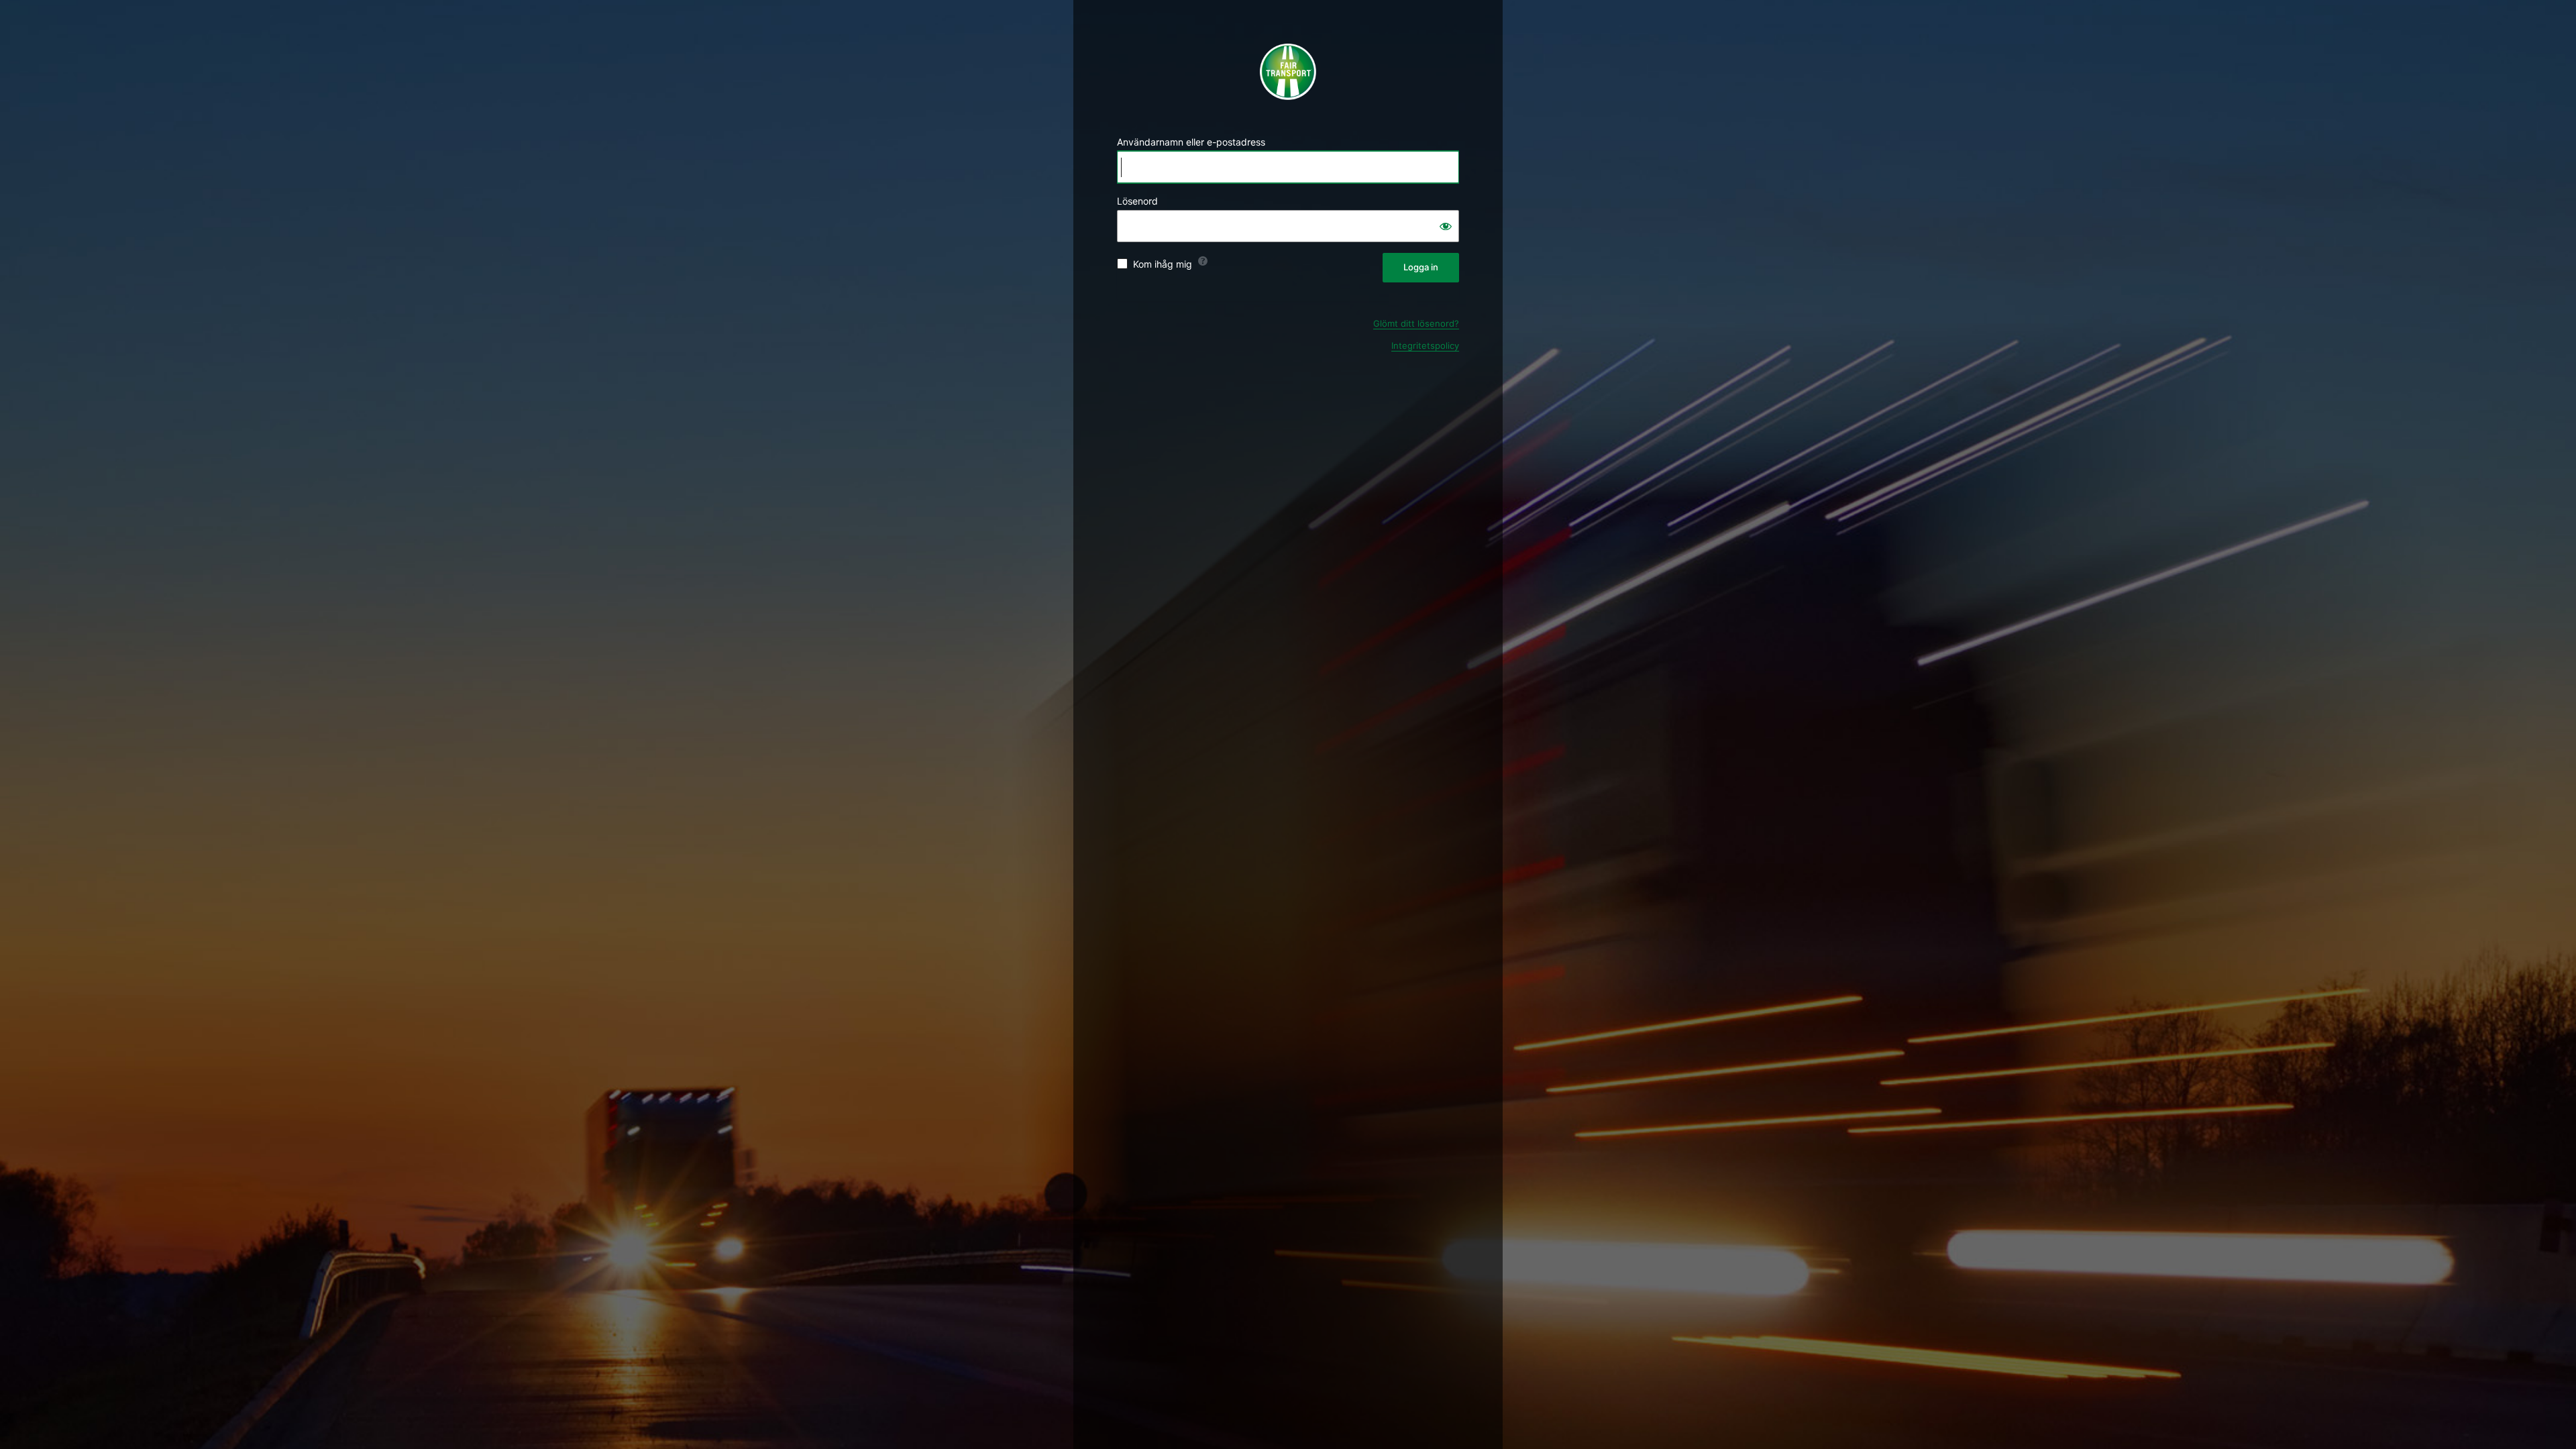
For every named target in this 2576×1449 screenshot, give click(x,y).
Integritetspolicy (1425, 345)
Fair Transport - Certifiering (1288, 72)
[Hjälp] (1203, 261)
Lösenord (1137, 201)
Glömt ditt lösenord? (1416, 323)
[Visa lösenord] (1446, 226)
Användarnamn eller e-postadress (1191, 142)
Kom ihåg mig (1163, 264)
